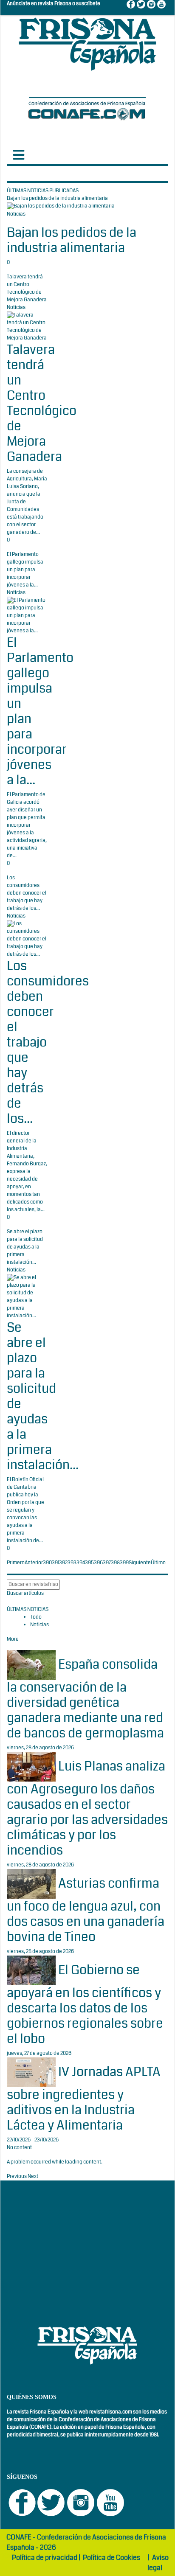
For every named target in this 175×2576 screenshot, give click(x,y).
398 (115, 1563)
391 (55, 1563)
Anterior (34, 1563)
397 (107, 1563)
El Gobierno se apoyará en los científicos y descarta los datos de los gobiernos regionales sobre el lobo (85, 2004)
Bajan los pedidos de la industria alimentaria (72, 240)
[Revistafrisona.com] (87, 42)
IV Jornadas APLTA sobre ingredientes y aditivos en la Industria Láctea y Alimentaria (84, 2098)
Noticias (16, 214)
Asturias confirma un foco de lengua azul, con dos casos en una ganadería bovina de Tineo (86, 1910)
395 (89, 1563)
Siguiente (140, 1563)
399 (124, 1563)
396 (98, 1563)
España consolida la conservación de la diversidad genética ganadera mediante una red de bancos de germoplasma (85, 1699)
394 (81, 1563)
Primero (16, 1563)
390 (47, 1563)
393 (72, 1563)
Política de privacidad (45, 2558)
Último (158, 1563)
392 (63, 1563)
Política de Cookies (111, 2558)
